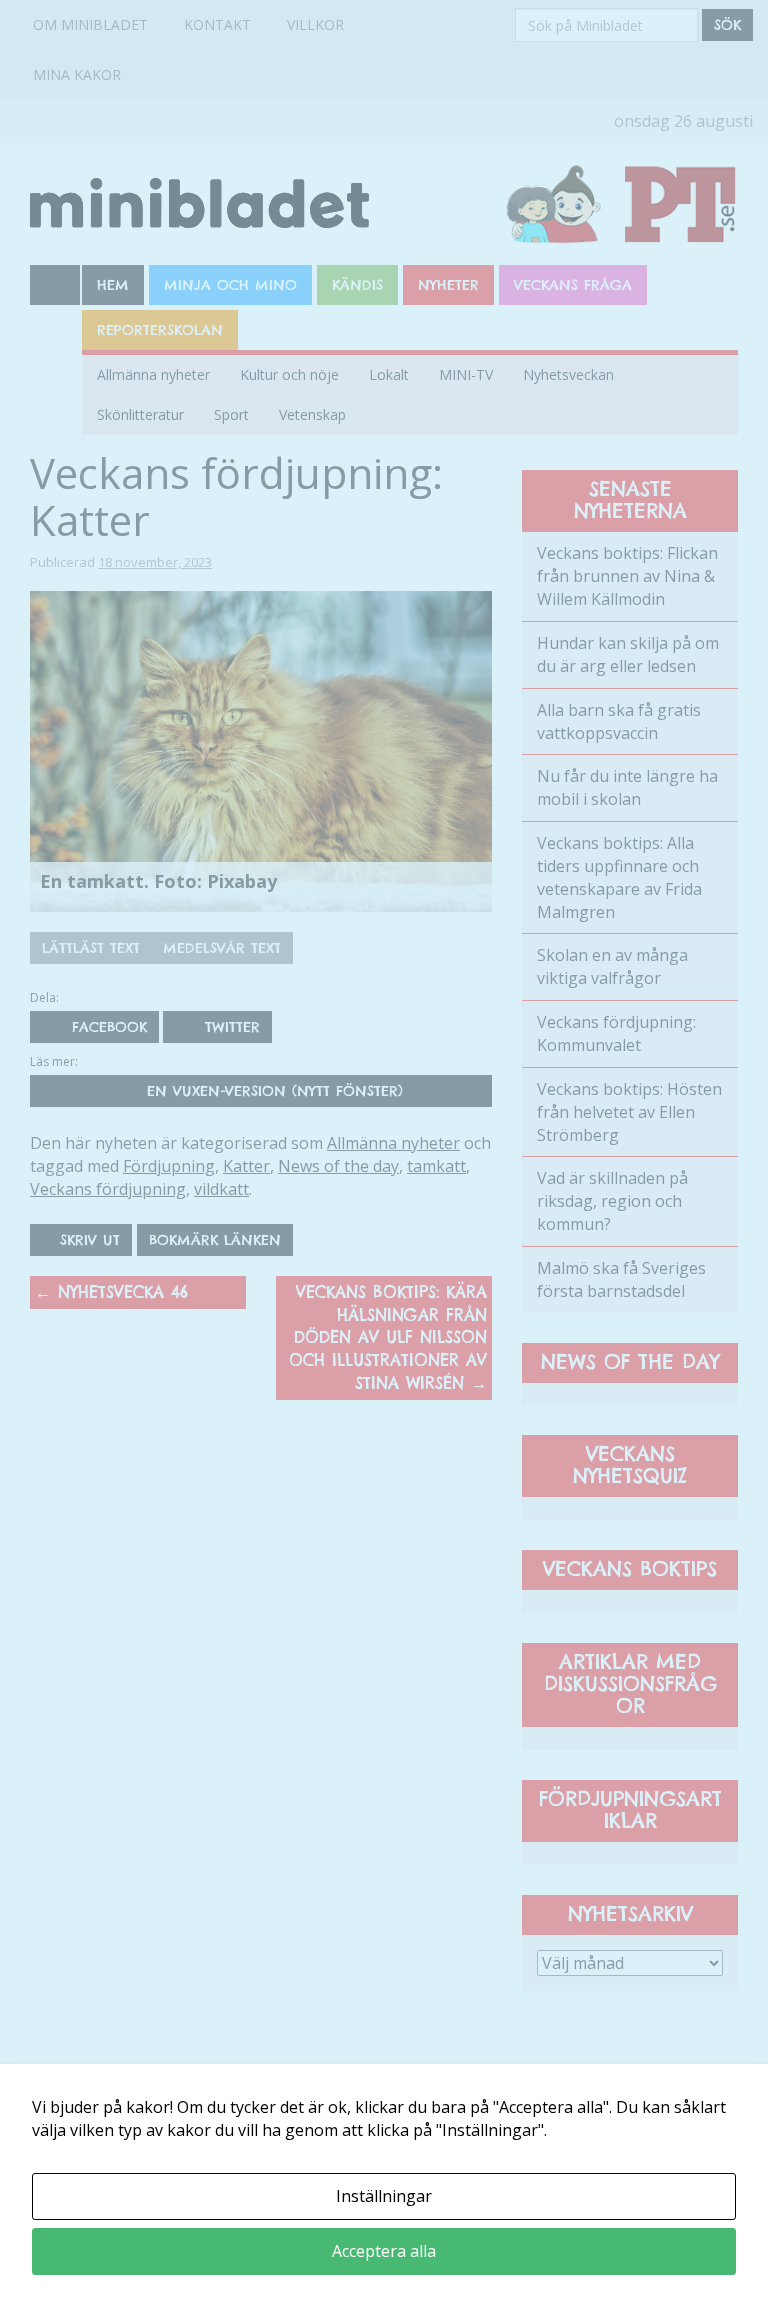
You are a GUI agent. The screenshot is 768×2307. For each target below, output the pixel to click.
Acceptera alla (384, 2251)
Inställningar (384, 2196)
